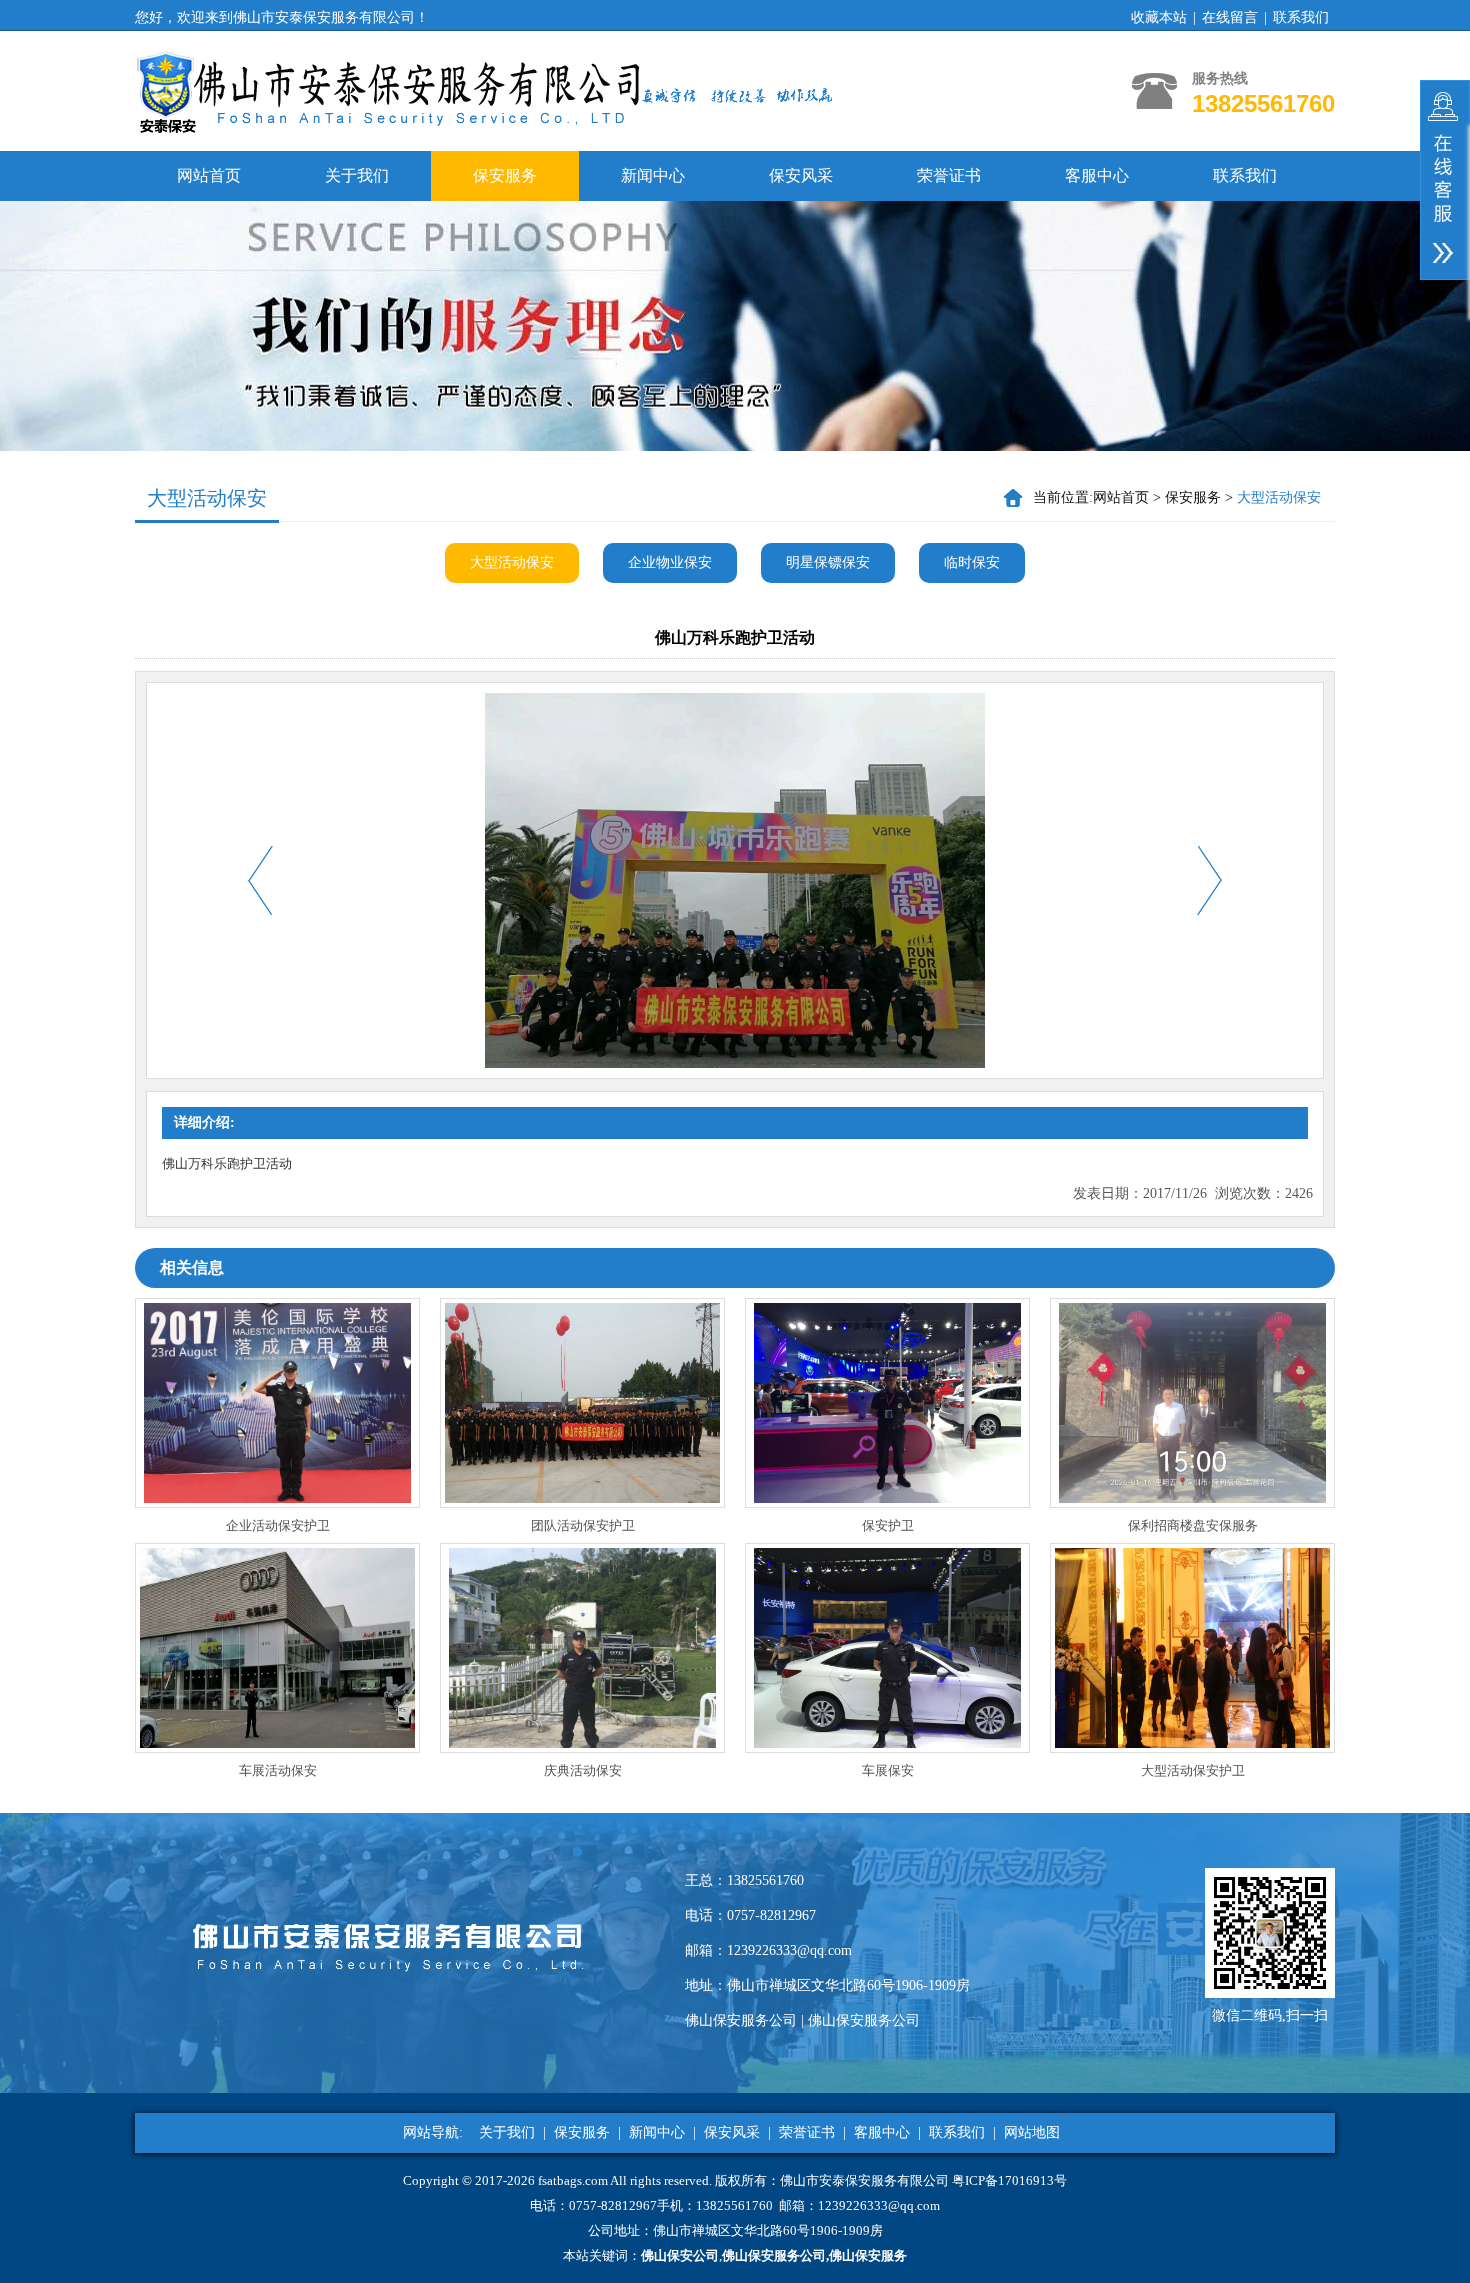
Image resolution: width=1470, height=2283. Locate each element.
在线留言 (1230, 17)
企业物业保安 (670, 562)
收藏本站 (1159, 17)
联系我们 (1301, 17)
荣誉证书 (949, 175)
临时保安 (972, 562)
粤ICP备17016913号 (1009, 2180)
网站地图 (1032, 2132)
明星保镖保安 (828, 562)
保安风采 (801, 175)
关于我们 (357, 175)
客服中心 (1097, 175)
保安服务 (505, 175)
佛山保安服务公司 (741, 2020)
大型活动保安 (512, 562)
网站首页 (209, 175)
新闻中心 (653, 175)
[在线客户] (1445, 180)
